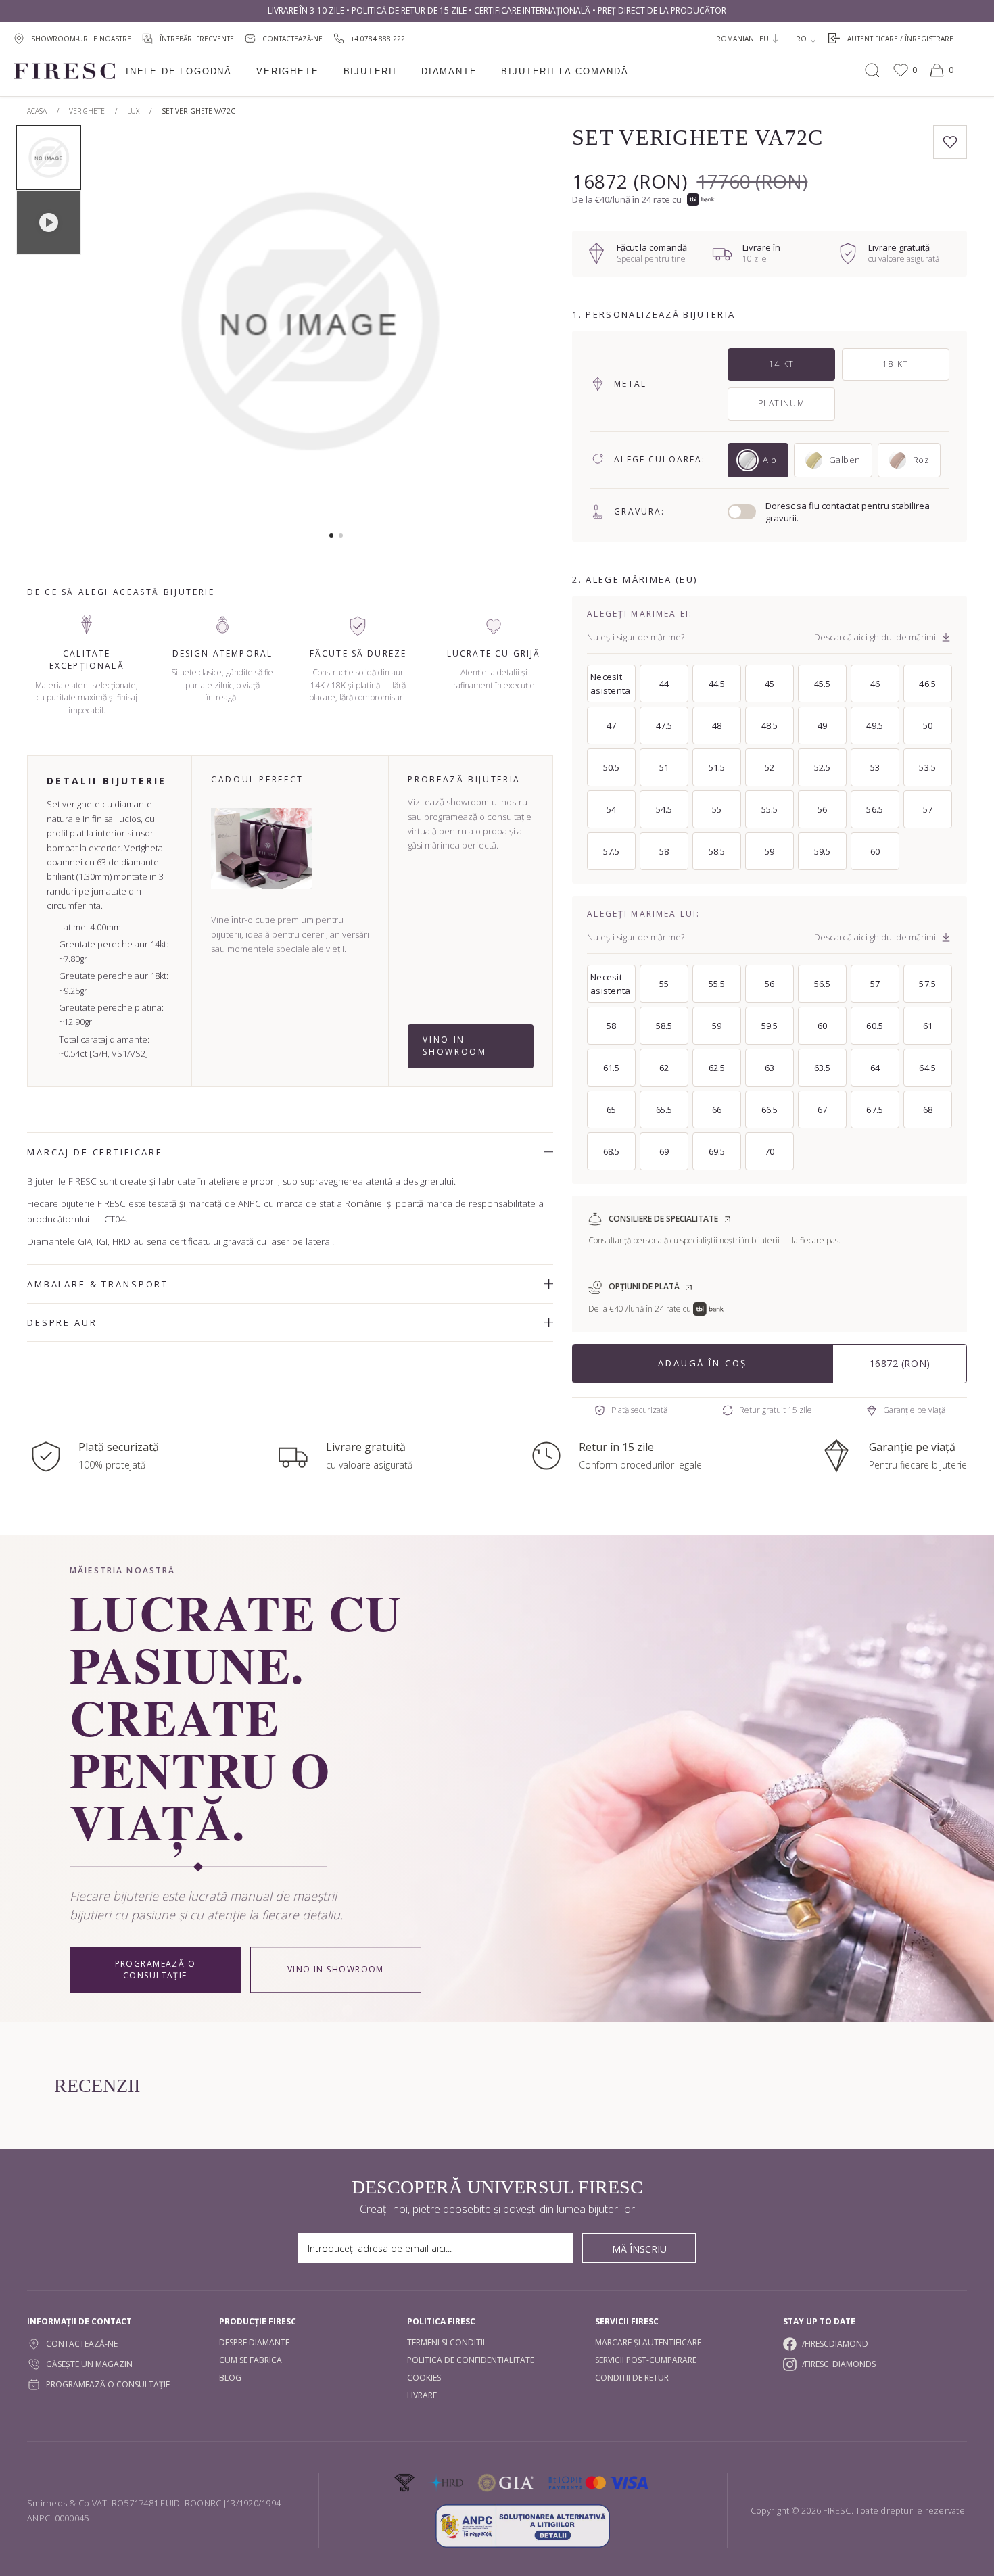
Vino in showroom (454, 1046)
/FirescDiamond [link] (835, 2344)
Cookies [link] (424, 2378)
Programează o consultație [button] (108, 2384)
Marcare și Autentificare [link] (648, 2342)
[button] (331, 535)
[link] (369, 38)
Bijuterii (370, 71)
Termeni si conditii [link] (446, 2342)
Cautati (872, 70)
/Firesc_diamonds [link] (839, 2364)
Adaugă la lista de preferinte (950, 142)
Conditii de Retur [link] (632, 2378)
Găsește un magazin (89, 2364)
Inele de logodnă (179, 71)
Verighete (287, 71)
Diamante (449, 71)
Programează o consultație (156, 1970)
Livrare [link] (422, 2395)
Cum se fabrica (251, 2360)
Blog (230, 2378)
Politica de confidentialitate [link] (471, 2360)
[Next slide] (503, 328)
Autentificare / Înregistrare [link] (900, 39)
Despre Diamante (254, 2342)
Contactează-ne (82, 2344)
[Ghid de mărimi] (946, 637)
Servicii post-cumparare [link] (646, 2360)
